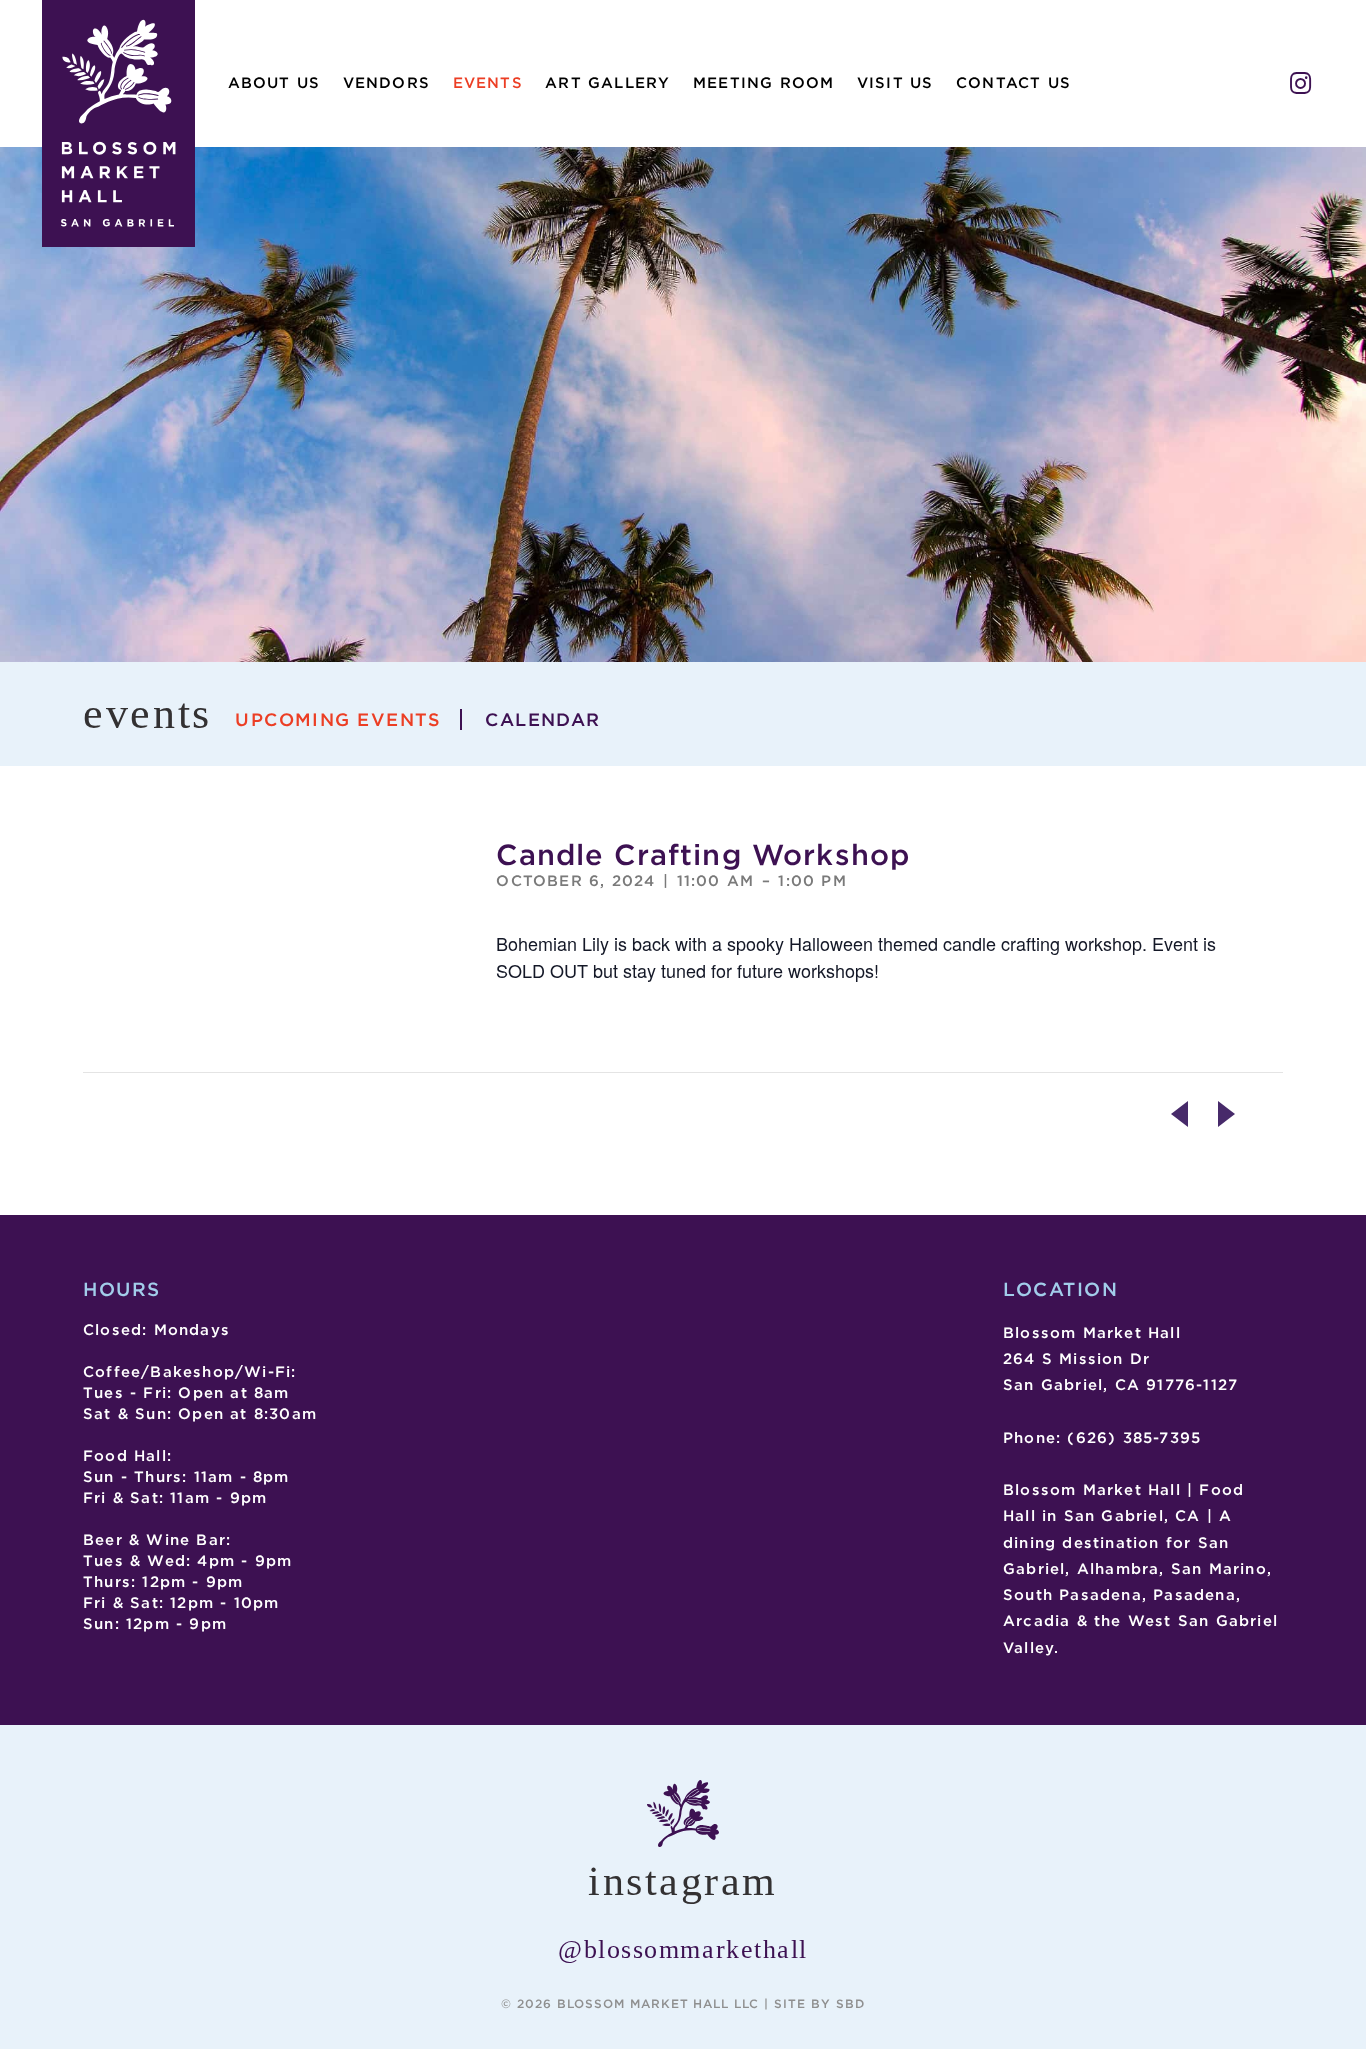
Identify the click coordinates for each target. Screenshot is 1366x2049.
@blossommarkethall (683, 1949)
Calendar (543, 719)
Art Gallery (607, 83)
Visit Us (895, 83)
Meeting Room (763, 83)
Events (488, 83)
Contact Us (1013, 83)
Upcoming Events (338, 719)
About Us (274, 83)
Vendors (386, 83)
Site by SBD (819, 2003)
